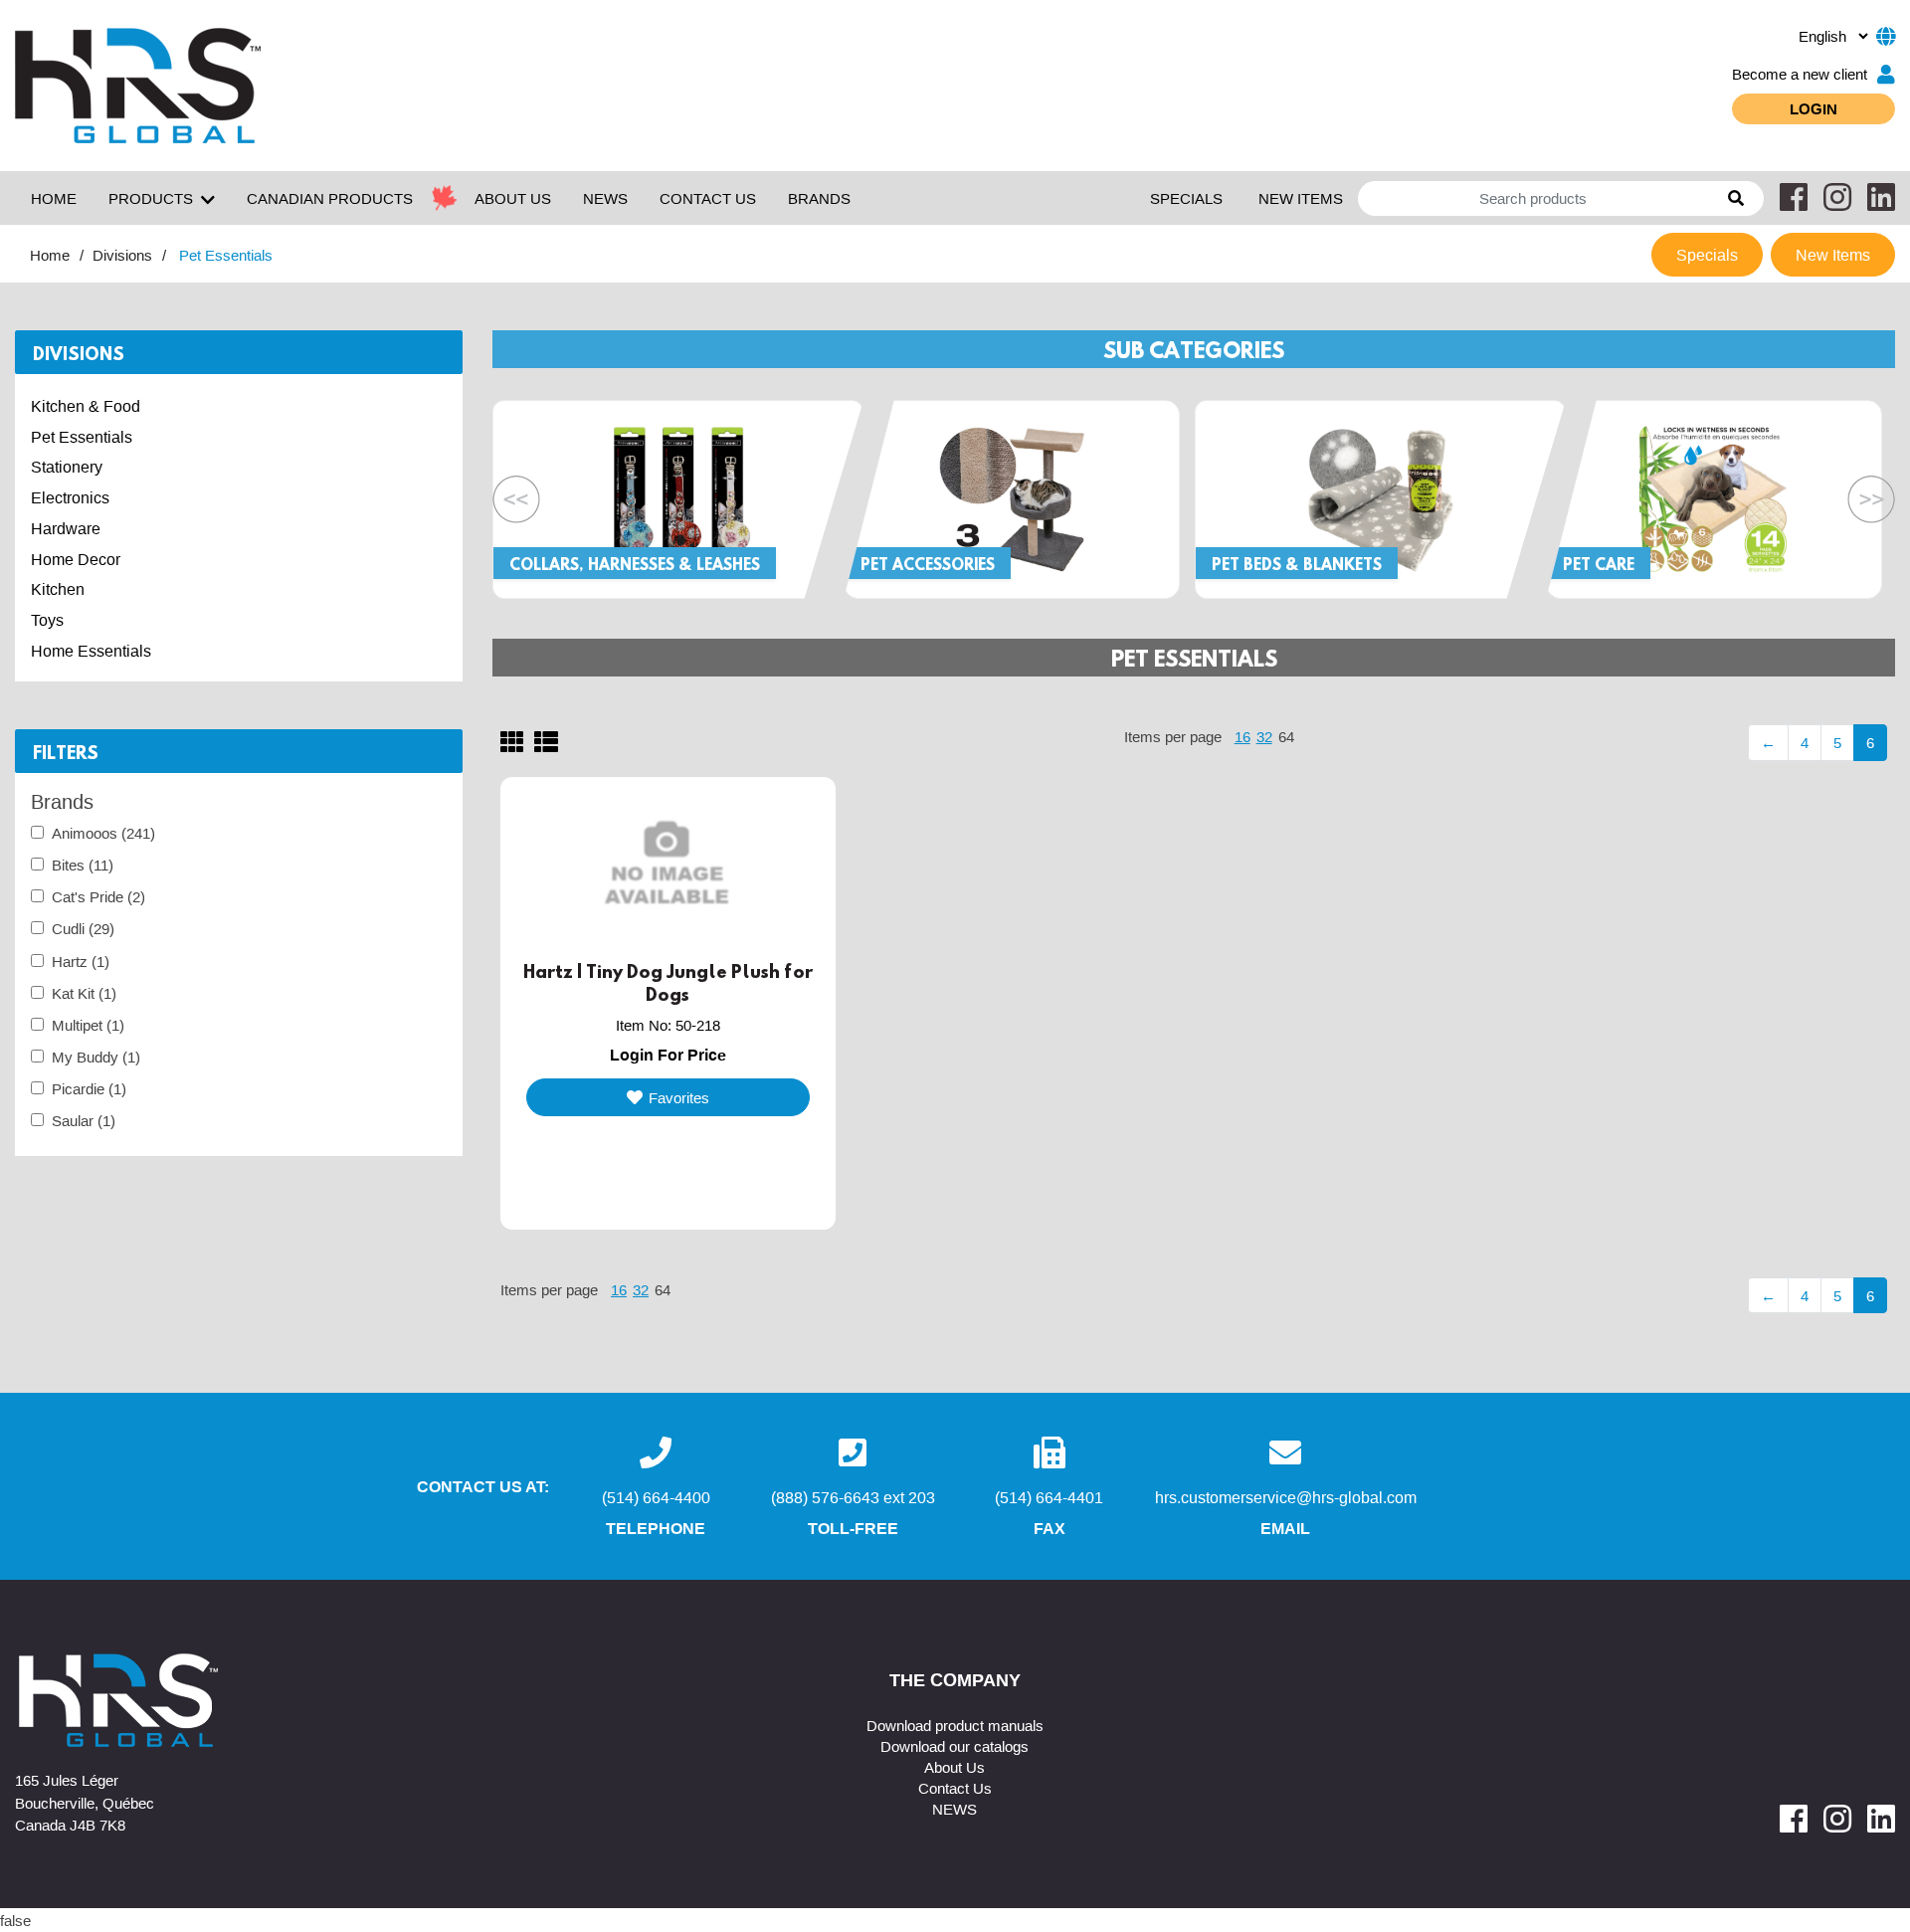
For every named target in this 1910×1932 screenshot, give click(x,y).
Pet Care (1599, 564)
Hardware (66, 528)
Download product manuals (955, 1725)
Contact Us (955, 1788)
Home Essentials (91, 651)
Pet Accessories (928, 564)
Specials (1186, 198)
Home (54, 198)
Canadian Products (330, 198)
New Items (1301, 198)
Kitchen (58, 589)
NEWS (605, 198)
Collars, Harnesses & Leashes (635, 564)
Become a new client (1800, 74)
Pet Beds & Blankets (1297, 564)
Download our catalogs (955, 1746)
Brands (819, 198)
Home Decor (76, 559)
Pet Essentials (82, 437)
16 (1242, 736)
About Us (955, 1767)
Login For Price (668, 1055)
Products (151, 198)
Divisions (122, 255)
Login (1814, 108)
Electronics (70, 497)
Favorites (679, 1097)
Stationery (67, 467)
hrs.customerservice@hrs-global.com (1286, 1497)
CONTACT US (708, 198)
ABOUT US (513, 198)
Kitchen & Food (86, 406)
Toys (47, 620)
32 (1264, 736)
